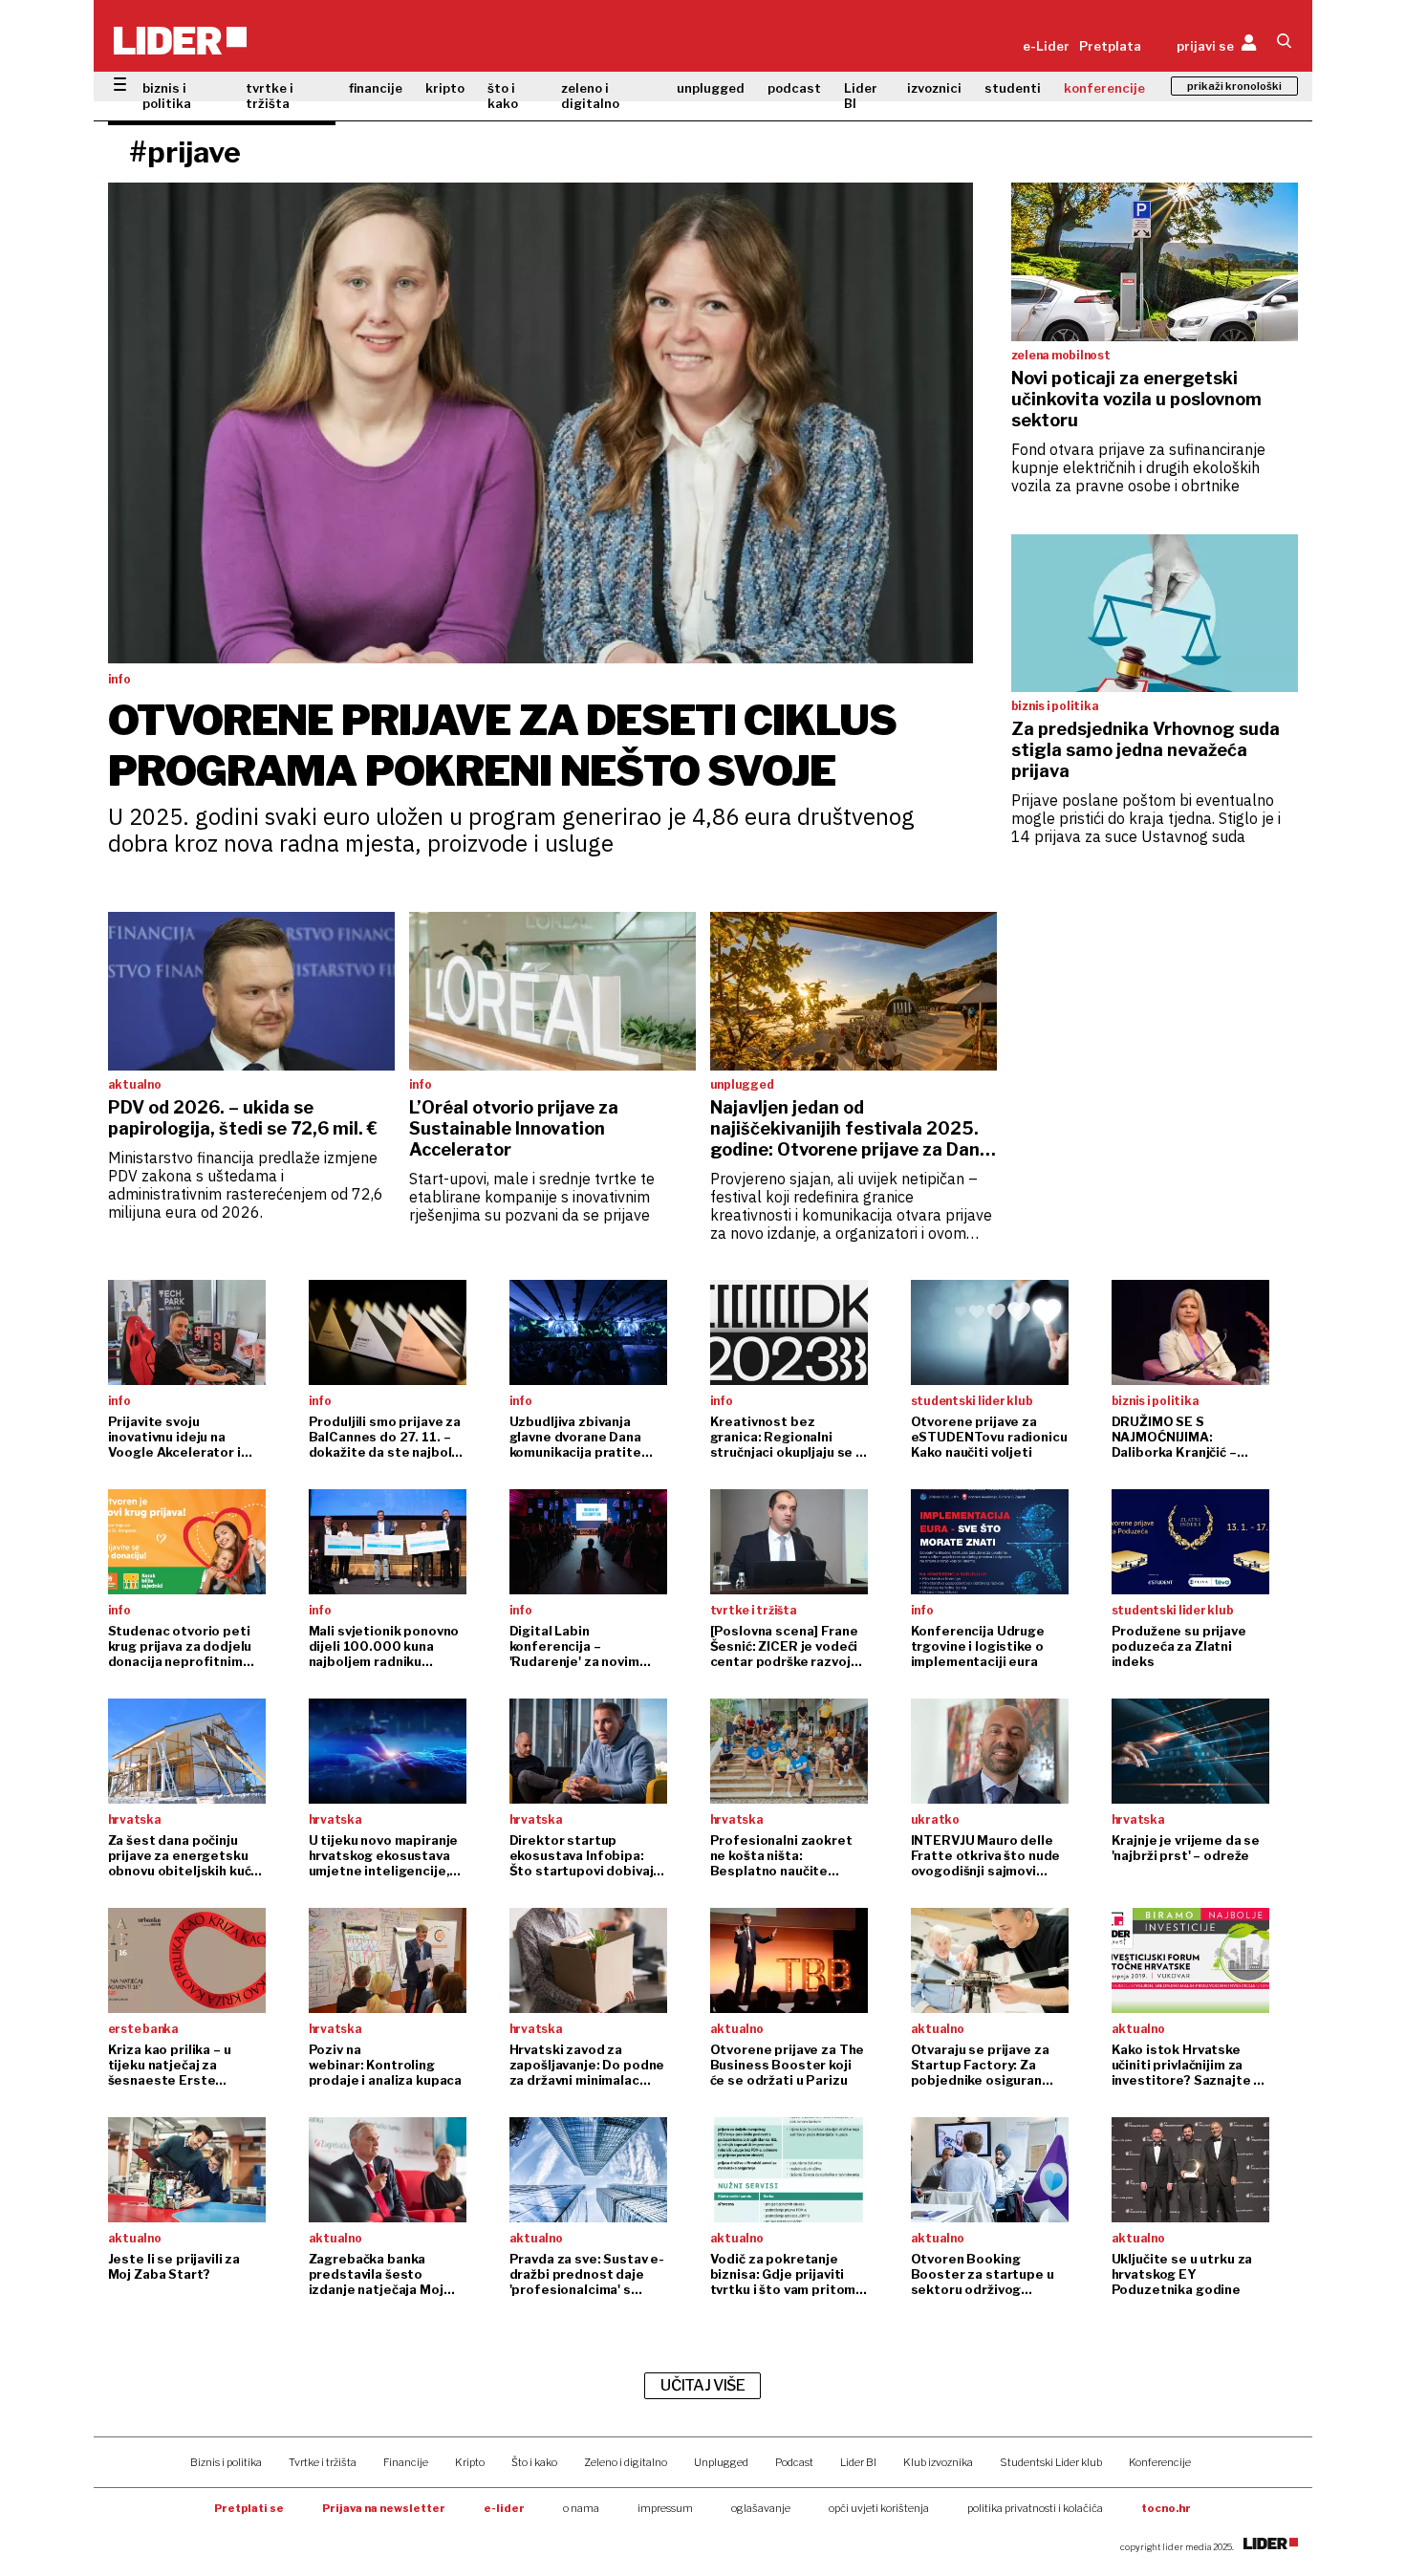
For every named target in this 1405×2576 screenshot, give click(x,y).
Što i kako (534, 2462)
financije (376, 88)
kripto (445, 88)
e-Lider (1046, 46)
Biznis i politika (226, 2462)
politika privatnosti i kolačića (1035, 2508)
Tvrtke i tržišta (323, 2462)
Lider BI (861, 96)
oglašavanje (761, 2508)
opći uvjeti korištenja (879, 2508)
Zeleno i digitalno (626, 2462)
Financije (406, 2462)
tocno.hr (1166, 2508)
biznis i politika (167, 96)
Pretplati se (249, 2508)
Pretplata (1110, 46)
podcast (794, 88)
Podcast (794, 2462)
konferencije (1104, 88)
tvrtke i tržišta (270, 96)
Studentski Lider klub (1051, 2462)
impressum (665, 2508)
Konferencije (1160, 2462)
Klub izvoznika (938, 2462)
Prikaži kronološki (1234, 86)
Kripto (470, 2462)
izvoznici (934, 88)
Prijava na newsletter (384, 2508)
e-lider (504, 2508)
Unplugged (721, 2462)
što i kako (503, 96)
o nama (581, 2508)
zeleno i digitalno (590, 96)
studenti (1013, 88)
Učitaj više (702, 2385)
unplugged (711, 88)
